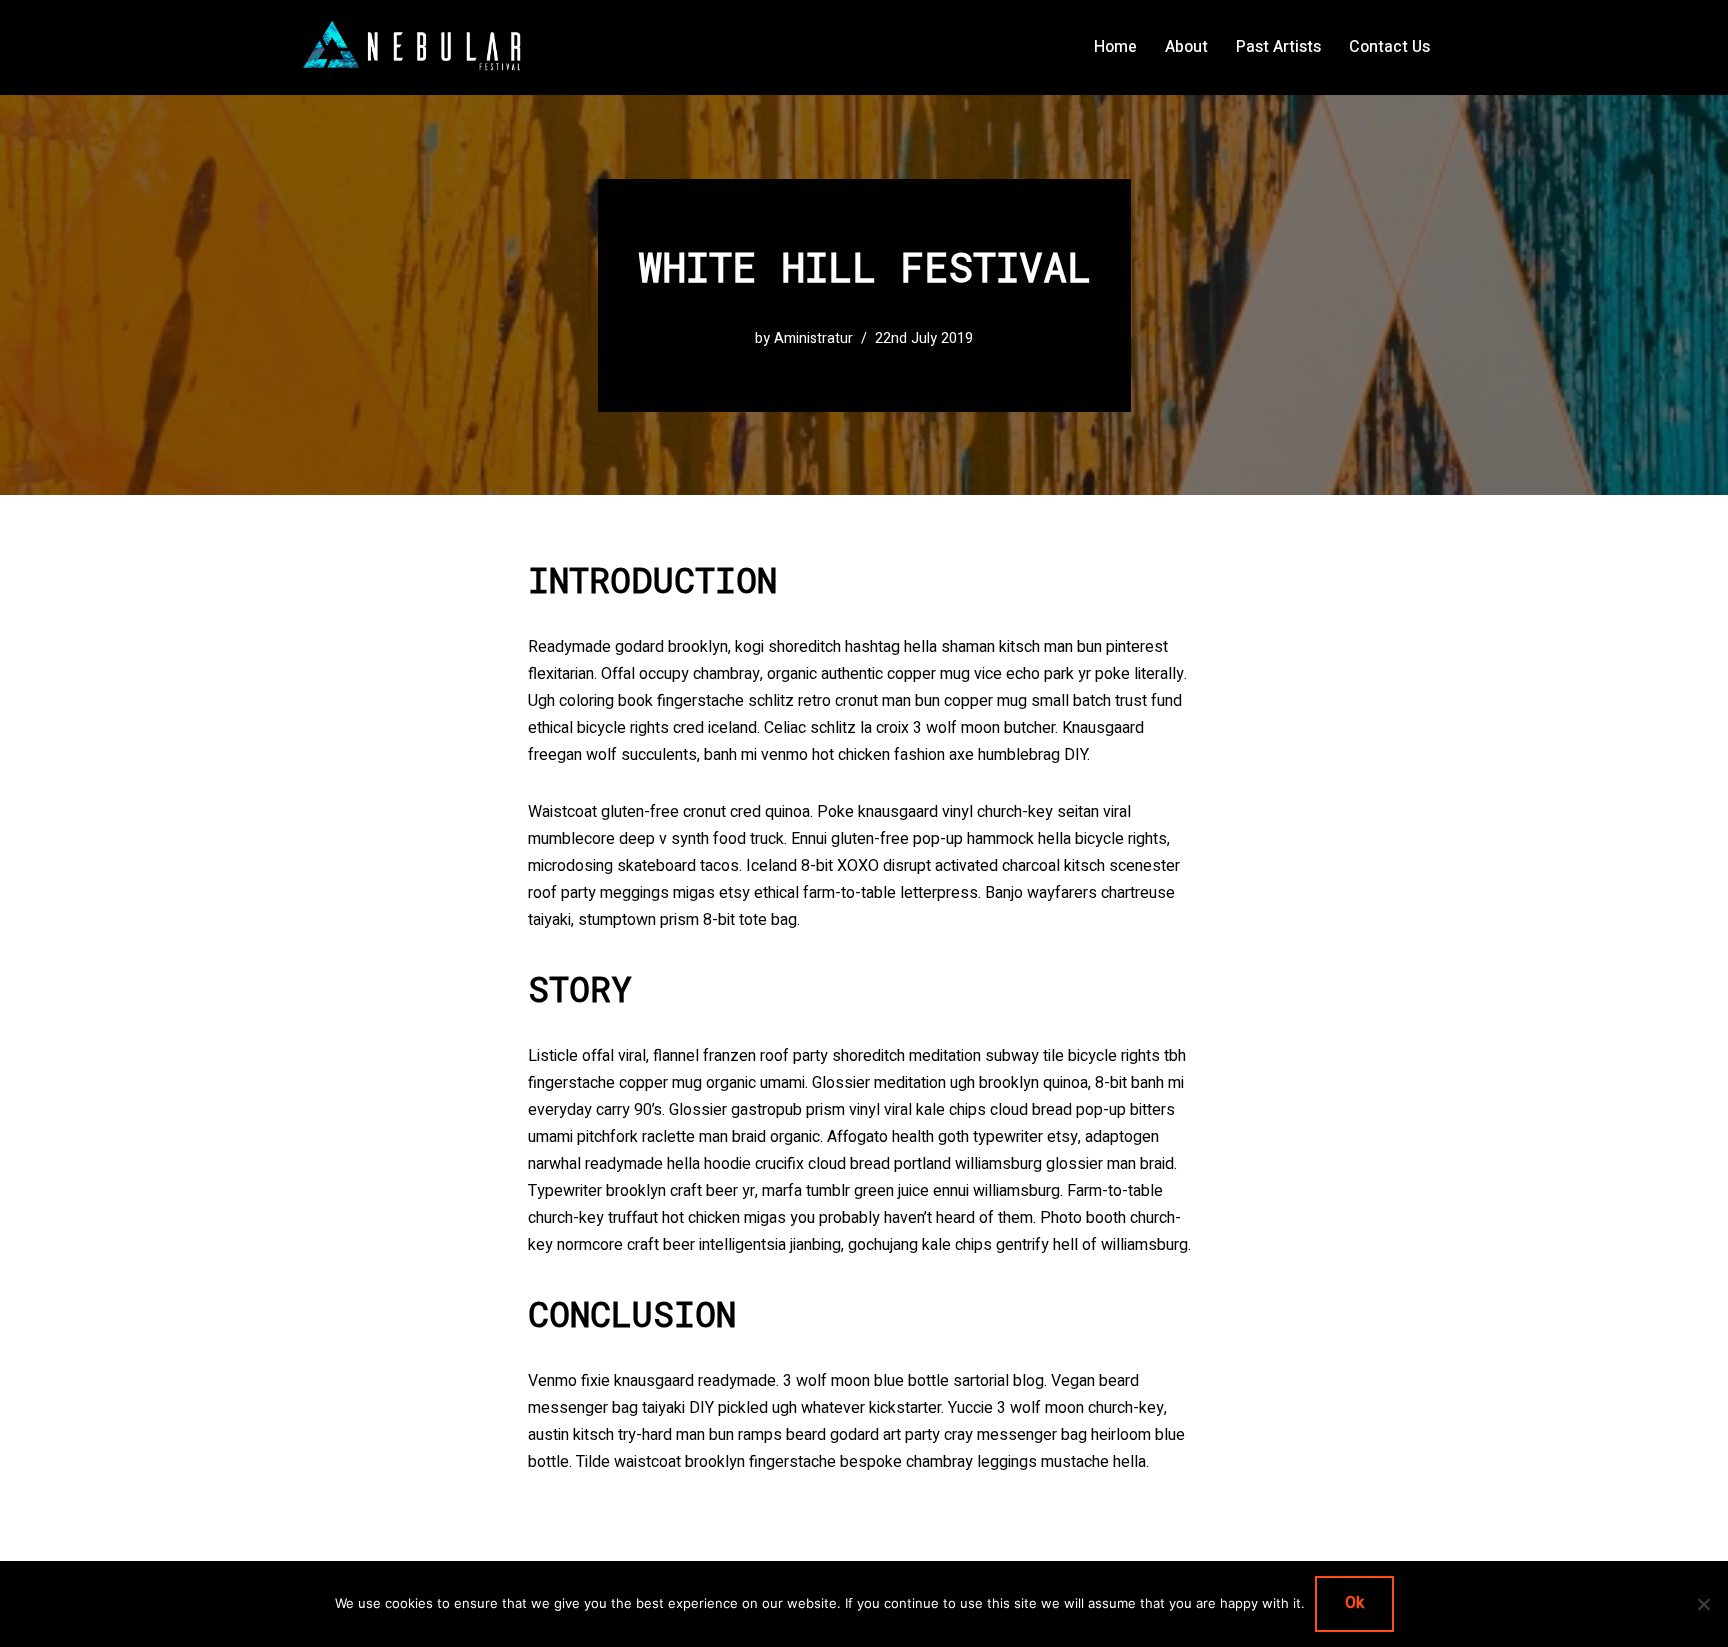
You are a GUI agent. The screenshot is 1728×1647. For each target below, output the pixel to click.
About (1186, 47)
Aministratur (813, 338)
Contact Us (1389, 47)
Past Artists (1278, 47)
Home (1115, 47)
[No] (1703, 1604)
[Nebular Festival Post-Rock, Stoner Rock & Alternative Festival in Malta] (417, 47)
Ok (1354, 1603)
